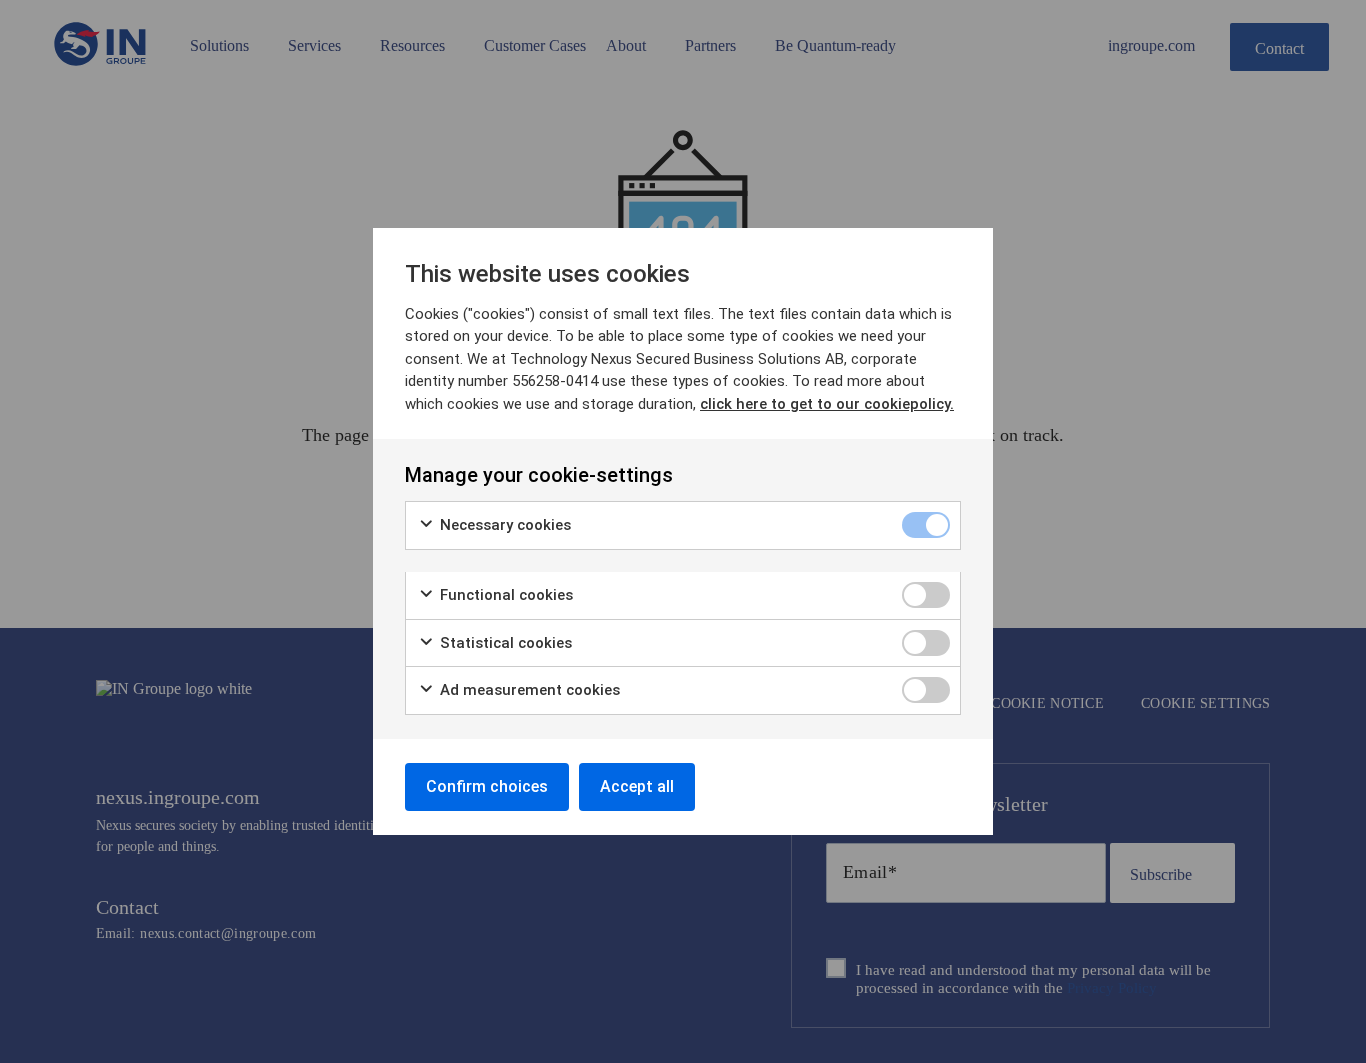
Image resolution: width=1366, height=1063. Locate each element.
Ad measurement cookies (528, 690)
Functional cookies (504, 595)
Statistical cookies (504, 643)
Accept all (637, 786)
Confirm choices (487, 786)
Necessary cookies (503, 525)
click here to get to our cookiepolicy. (827, 404)
